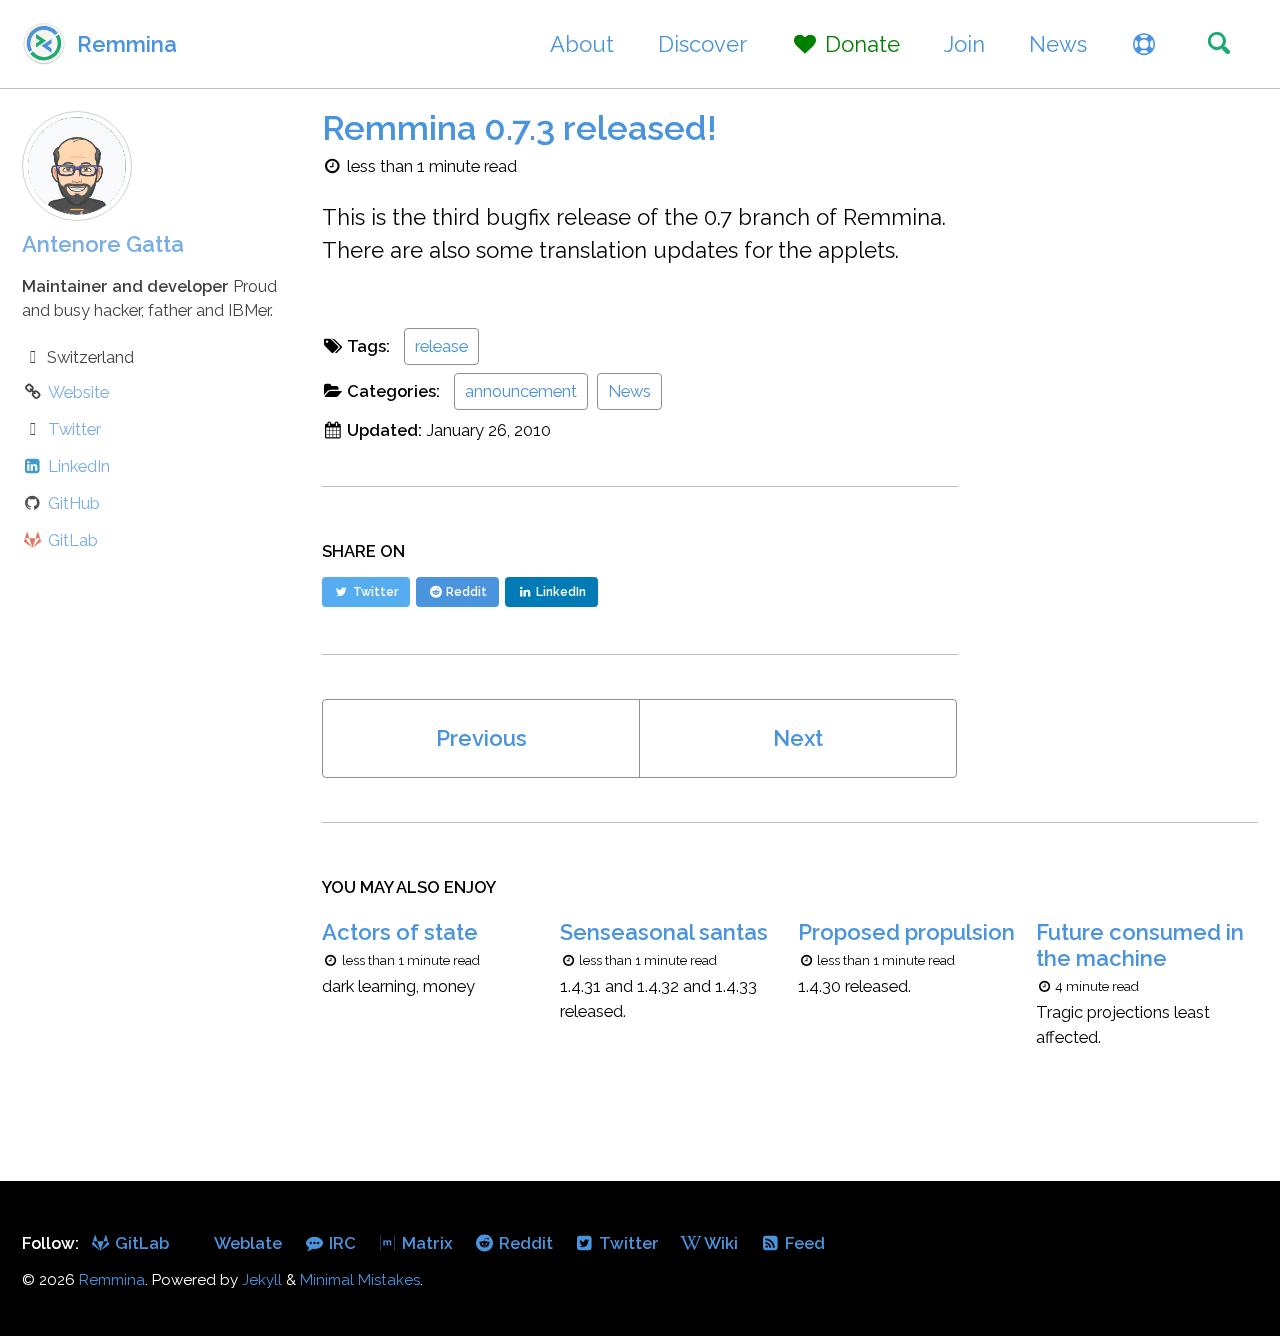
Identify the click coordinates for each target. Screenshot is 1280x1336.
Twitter (627, 1243)
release (441, 346)
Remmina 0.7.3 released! (519, 128)
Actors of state (400, 932)
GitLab (140, 1243)
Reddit (524, 1243)
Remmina (127, 44)
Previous (481, 738)
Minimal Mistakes (360, 1280)
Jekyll (262, 1280)
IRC (340, 1243)
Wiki (719, 1243)
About (582, 44)
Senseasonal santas (664, 932)
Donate (859, 44)
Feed (803, 1243)
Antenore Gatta (103, 244)
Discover (702, 44)
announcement (521, 391)
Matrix (425, 1243)
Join (964, 44)
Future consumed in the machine (1140, 945)
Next (798, 738)
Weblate (246, 1243)
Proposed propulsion (906, 932)
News (1058, 44)
